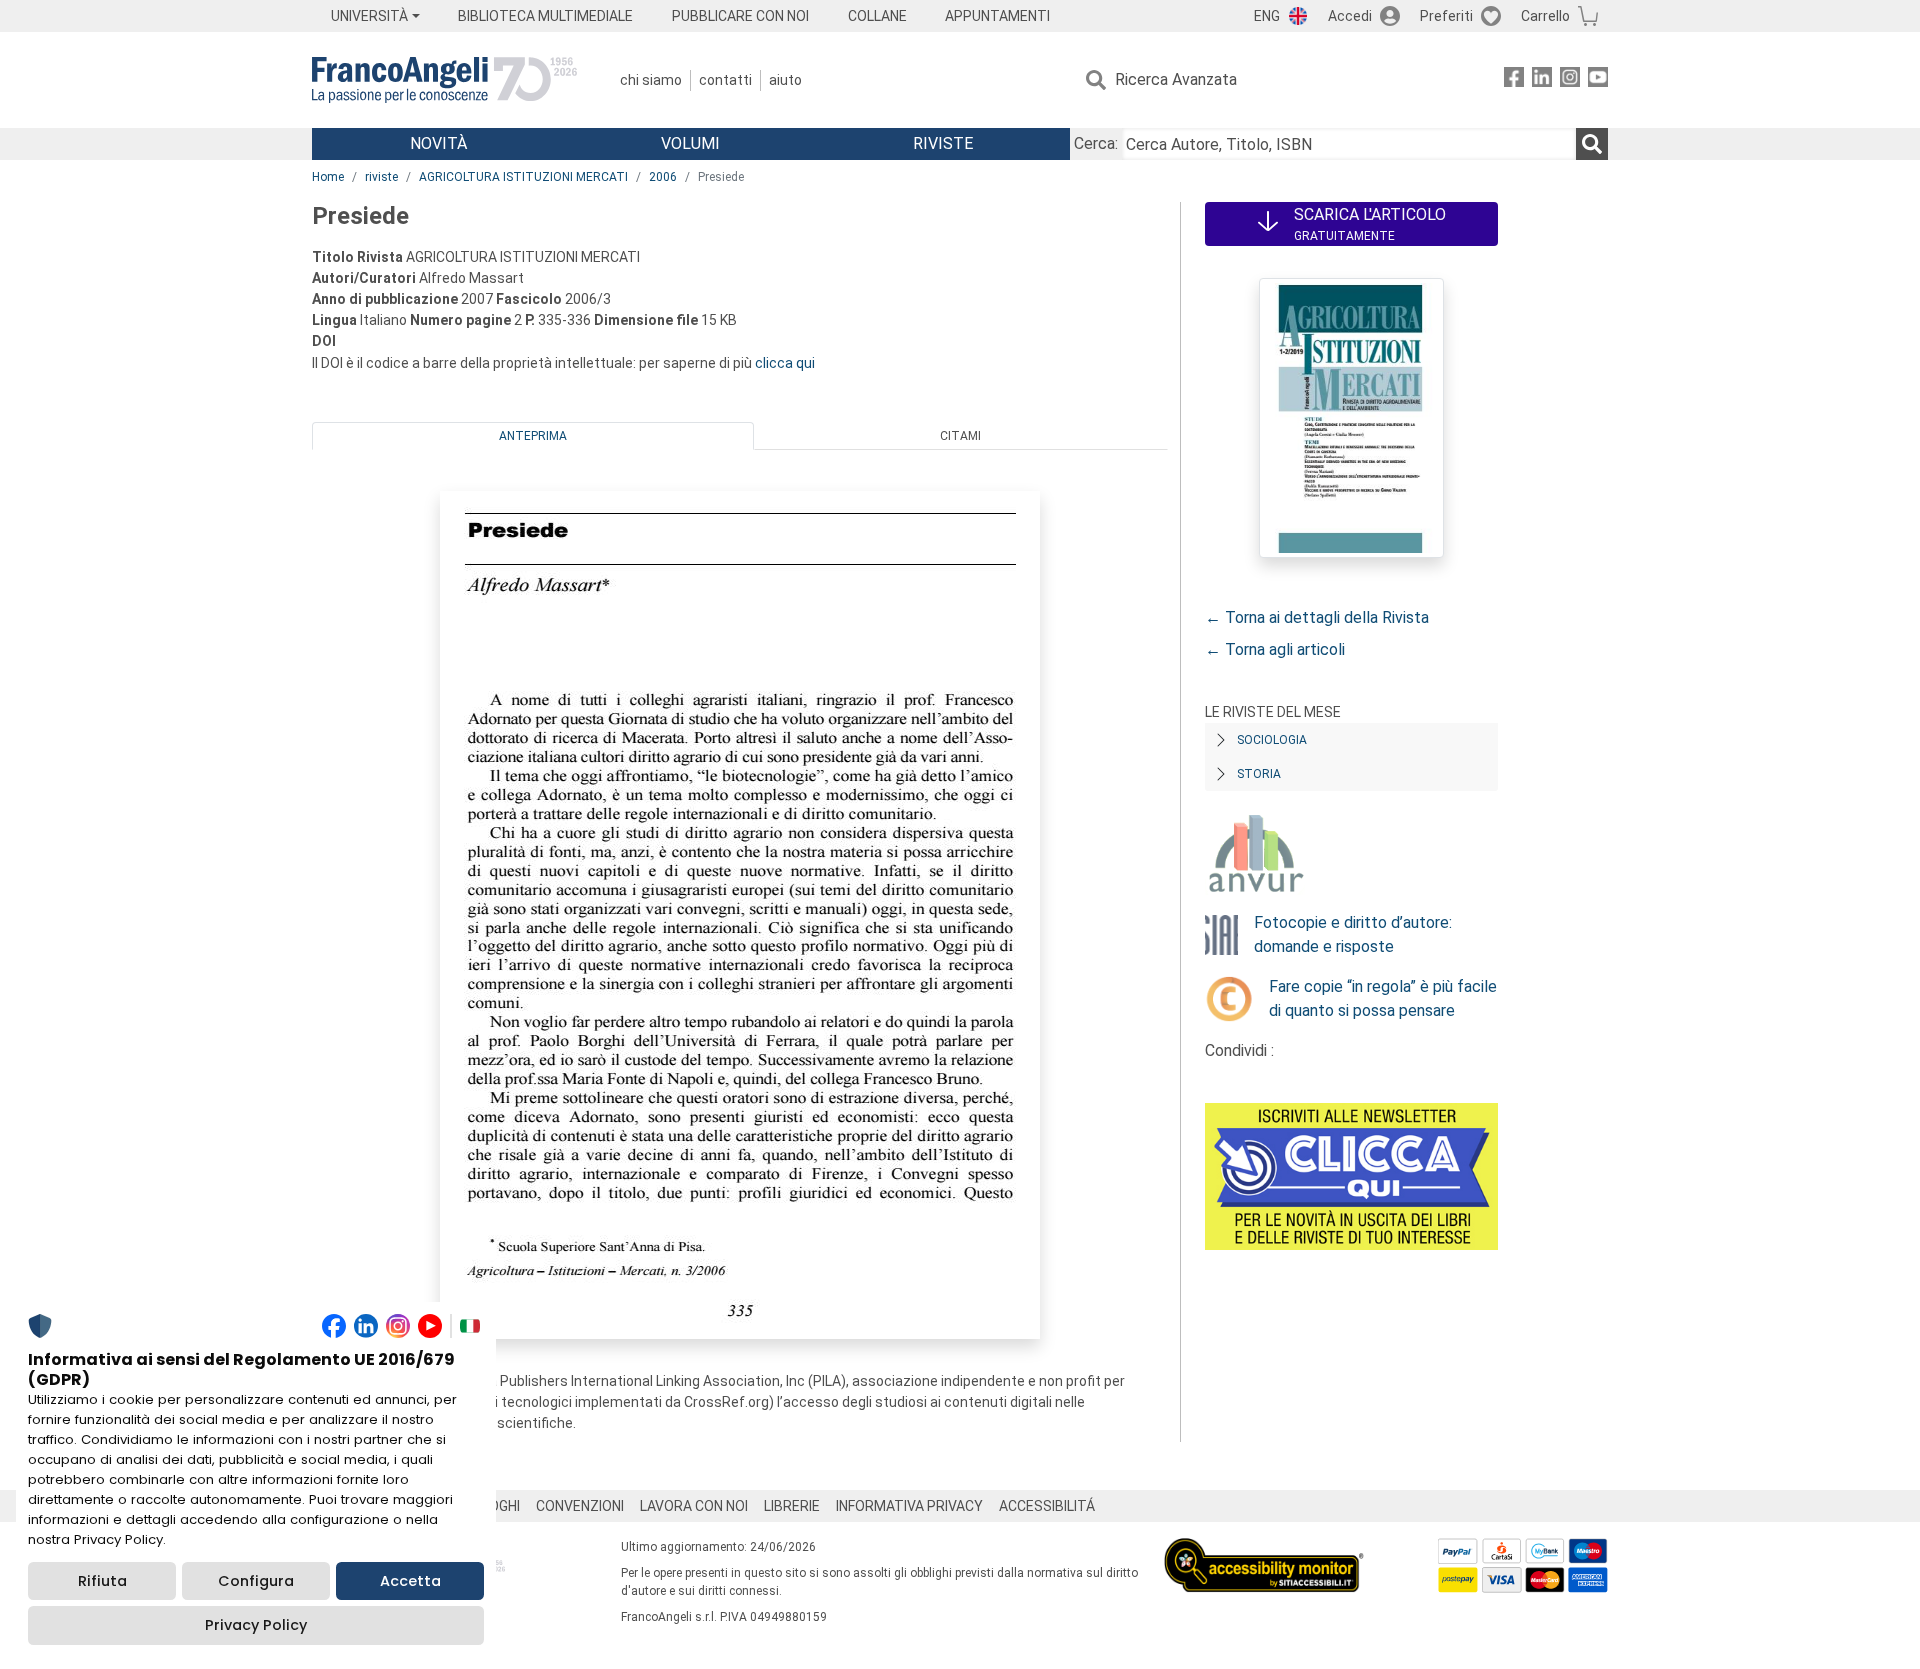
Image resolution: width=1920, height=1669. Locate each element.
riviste (381, 177)
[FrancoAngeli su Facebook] (1514, 80)
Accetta (410, 1581)
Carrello (1545, 16)
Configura (256, 1581)
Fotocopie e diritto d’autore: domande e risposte (1353, 934)
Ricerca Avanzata (1176, 79)
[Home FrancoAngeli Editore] (444, 80)
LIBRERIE (792, 1506)
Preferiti (1446, 16)
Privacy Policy (256, 1625)
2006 (663, 177)
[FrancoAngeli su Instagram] (1570, 80)
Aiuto (785, 80)
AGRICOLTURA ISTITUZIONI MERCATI (523, 177)
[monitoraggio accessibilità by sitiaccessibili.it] (1264, 1549)
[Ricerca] (1592, 144)
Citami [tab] (960, 436)
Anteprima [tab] (533, 436)
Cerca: (1096, 143)
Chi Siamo (651, 80)
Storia (1259, 774)
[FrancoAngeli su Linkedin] (1542, 80)
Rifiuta (102, 1581)
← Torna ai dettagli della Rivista (1317, 617)
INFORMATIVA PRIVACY (909, 1506)
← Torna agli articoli (1275, 649)
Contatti (725, 80)
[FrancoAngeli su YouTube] (1598, 80)
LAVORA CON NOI (694, 1506)
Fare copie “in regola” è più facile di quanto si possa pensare (1383, 998)
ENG (1267, 16)
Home (328, 177)
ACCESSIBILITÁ (1047, 1506)
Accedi (1350, 16)
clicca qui (785, 363)
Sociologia (1272, 740)
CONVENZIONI (580, 1506)
